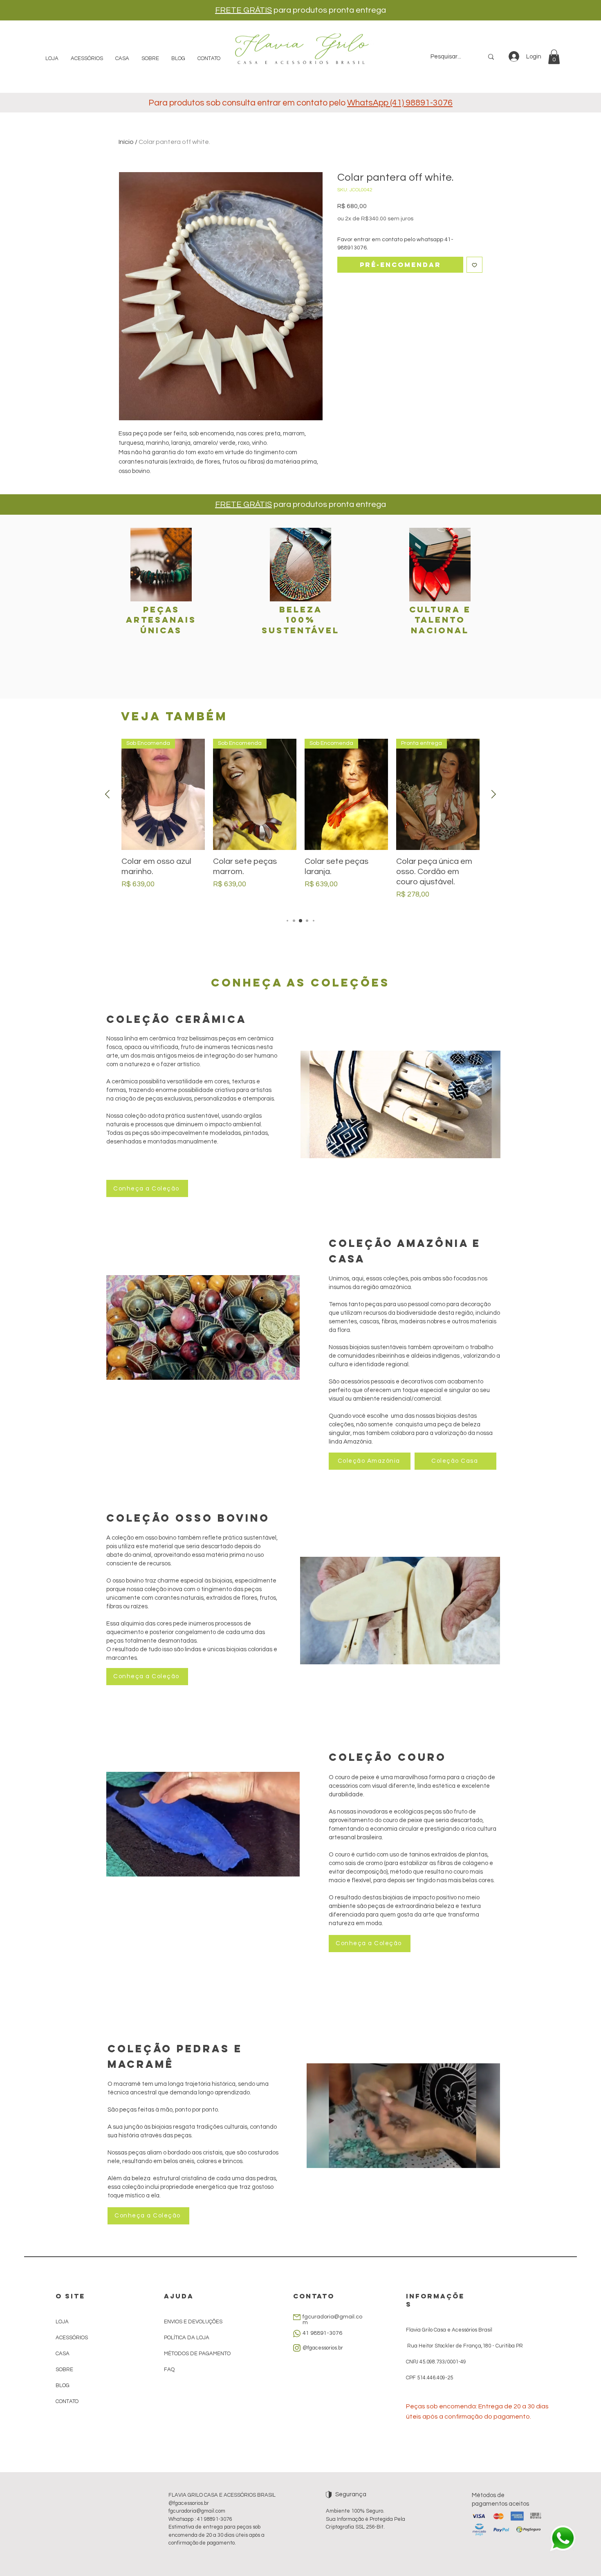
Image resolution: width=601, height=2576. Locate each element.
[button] (554, 57)
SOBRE (64, 2370)
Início (126, 142)
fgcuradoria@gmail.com (197, 2511)
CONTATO (67, 2401)
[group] (300, 824)
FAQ (169, 2370)
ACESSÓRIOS (72, 2338)
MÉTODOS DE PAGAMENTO (197, 2354)
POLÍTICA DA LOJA (187, 2338)
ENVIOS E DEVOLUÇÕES (193, 2322)
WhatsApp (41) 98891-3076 (400, 103)
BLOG (63, 2385)
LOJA (62, 2322)
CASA (63, 2354)
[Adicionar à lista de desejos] (474, 265)
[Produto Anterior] (107, 794)
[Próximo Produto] (494, 794)
